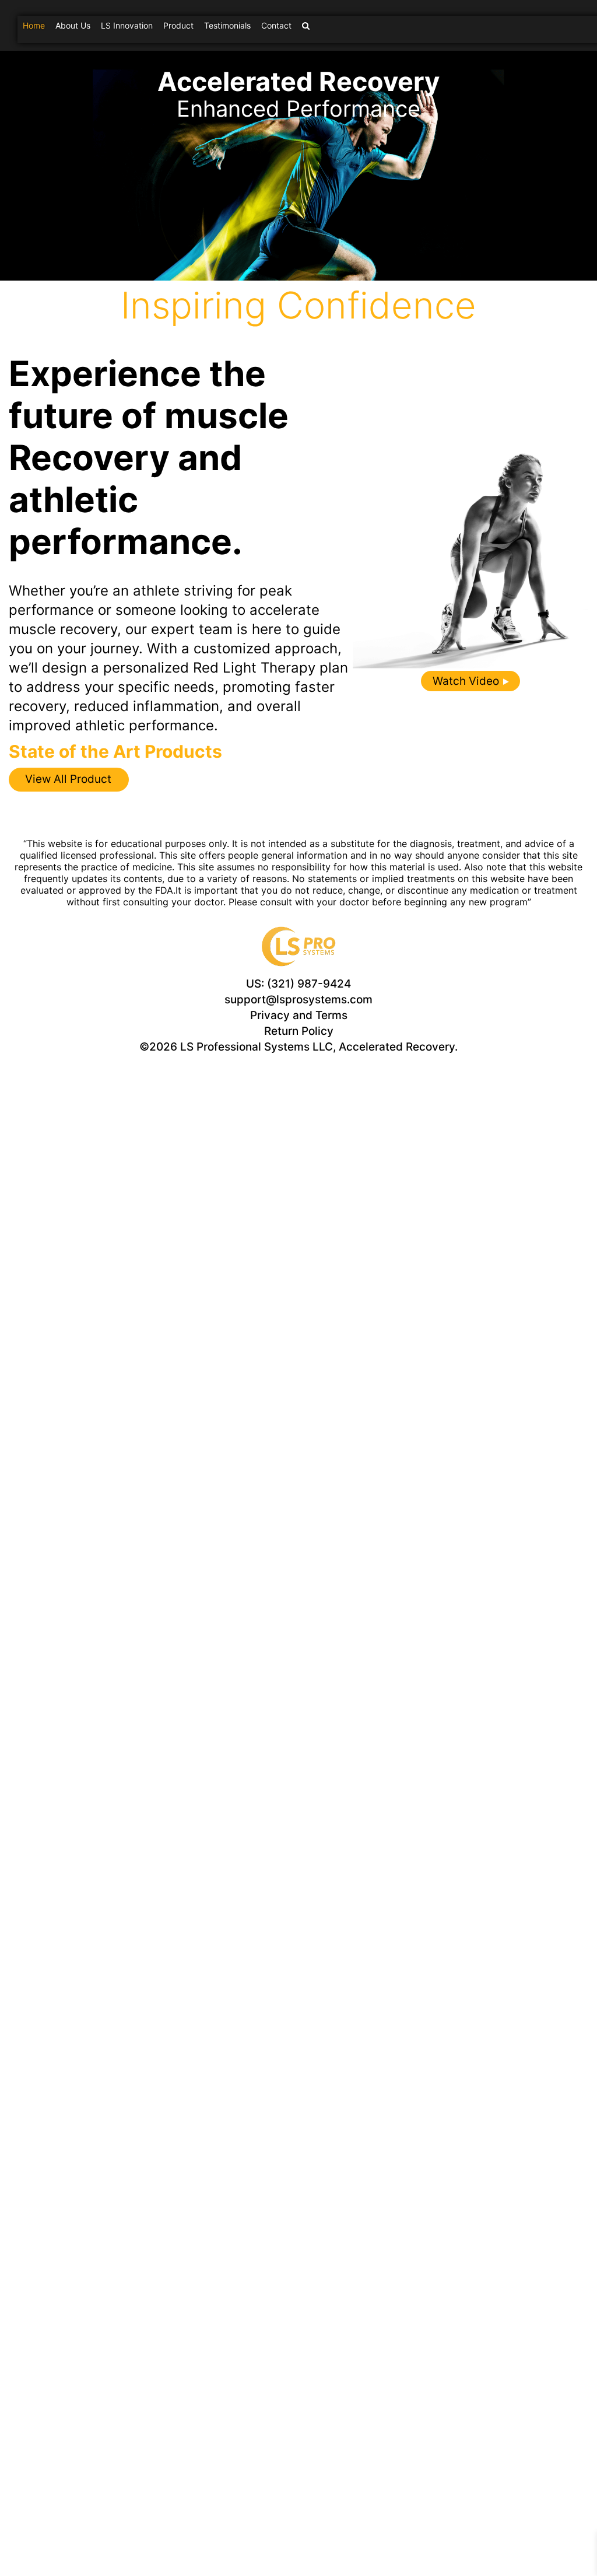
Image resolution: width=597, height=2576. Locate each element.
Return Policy (299, 1031)
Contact (276, 25)
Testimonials (227, 25)
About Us (73, 25)
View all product (68, 779)
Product (178, 25)
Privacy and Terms (299, 1015)
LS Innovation (127, 25)
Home (34, 25)
